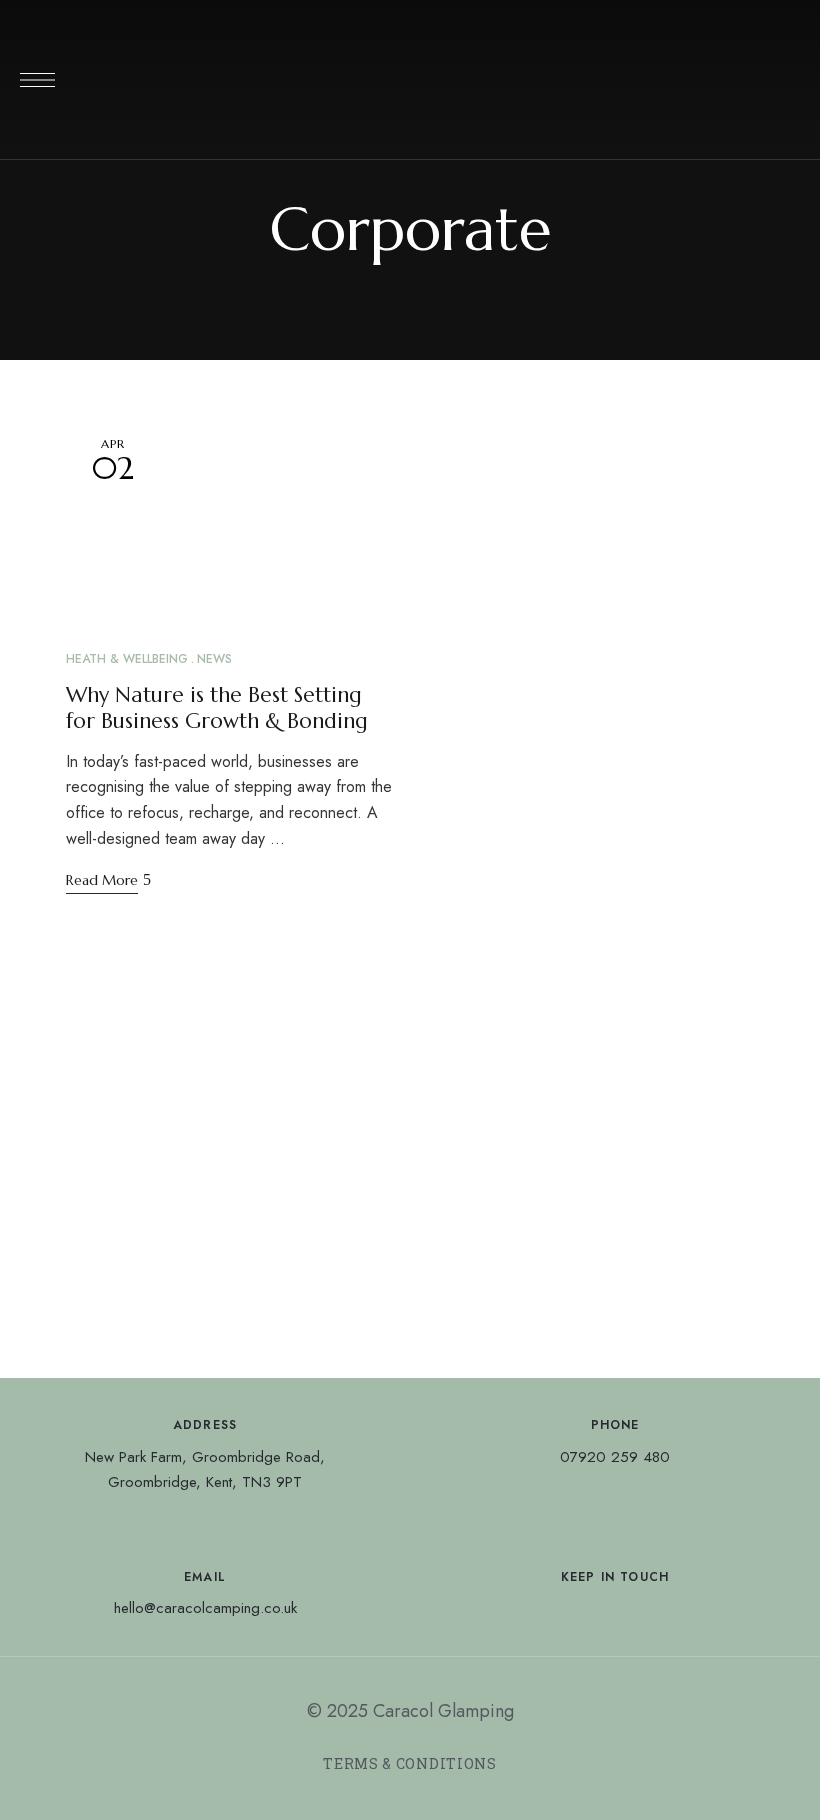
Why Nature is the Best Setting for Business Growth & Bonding (217, 707)
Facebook (578, 1609)
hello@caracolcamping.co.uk (205, 1608)
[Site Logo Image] (410, 85)
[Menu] (37, 80)
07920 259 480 (615, 1457)
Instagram (615, 1609)
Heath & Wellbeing (127, 659)
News (214, 659)
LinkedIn (652, 1609)
